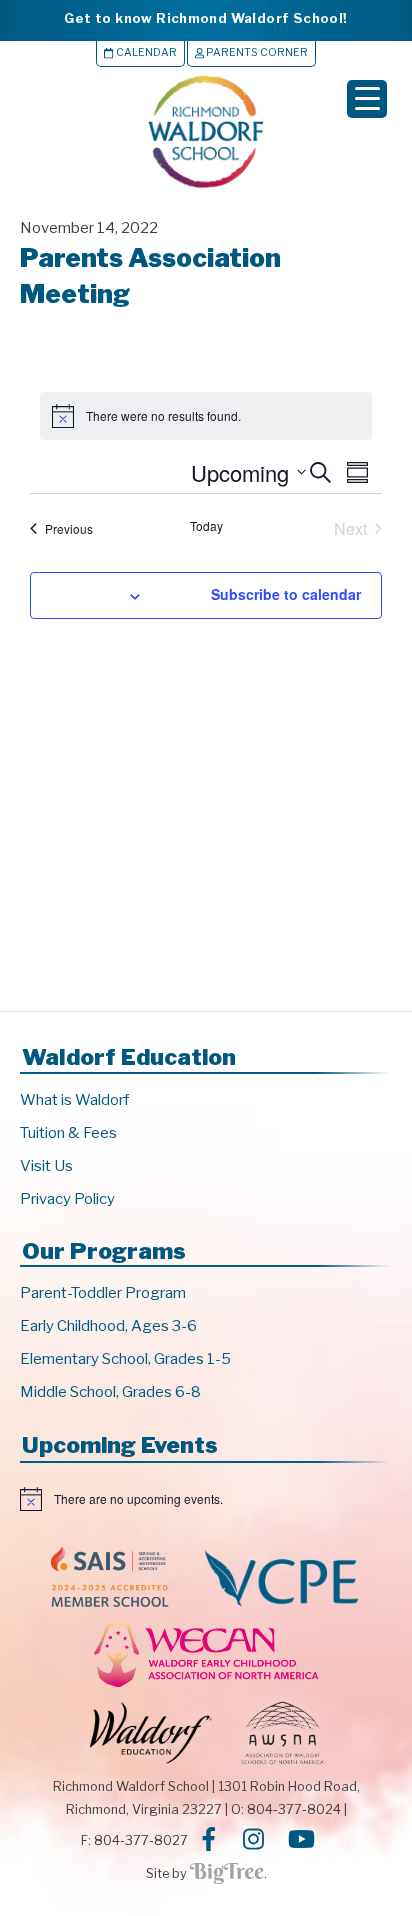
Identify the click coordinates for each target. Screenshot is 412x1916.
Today (206, 526)
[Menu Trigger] (367, 99)
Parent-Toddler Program (103, 1293)
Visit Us (46, 1166)
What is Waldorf (74, 1100)
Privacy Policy (67, 1199)
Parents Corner (256, 52)
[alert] (206, 1499)
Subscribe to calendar (286, 594)
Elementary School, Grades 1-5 (125, 1359)
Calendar (145, 52)
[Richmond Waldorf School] (206, 187)
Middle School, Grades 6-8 (110, 1392)
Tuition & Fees (68, 1133)
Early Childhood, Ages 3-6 (108, 1326)
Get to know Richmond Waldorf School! (205, 18)
